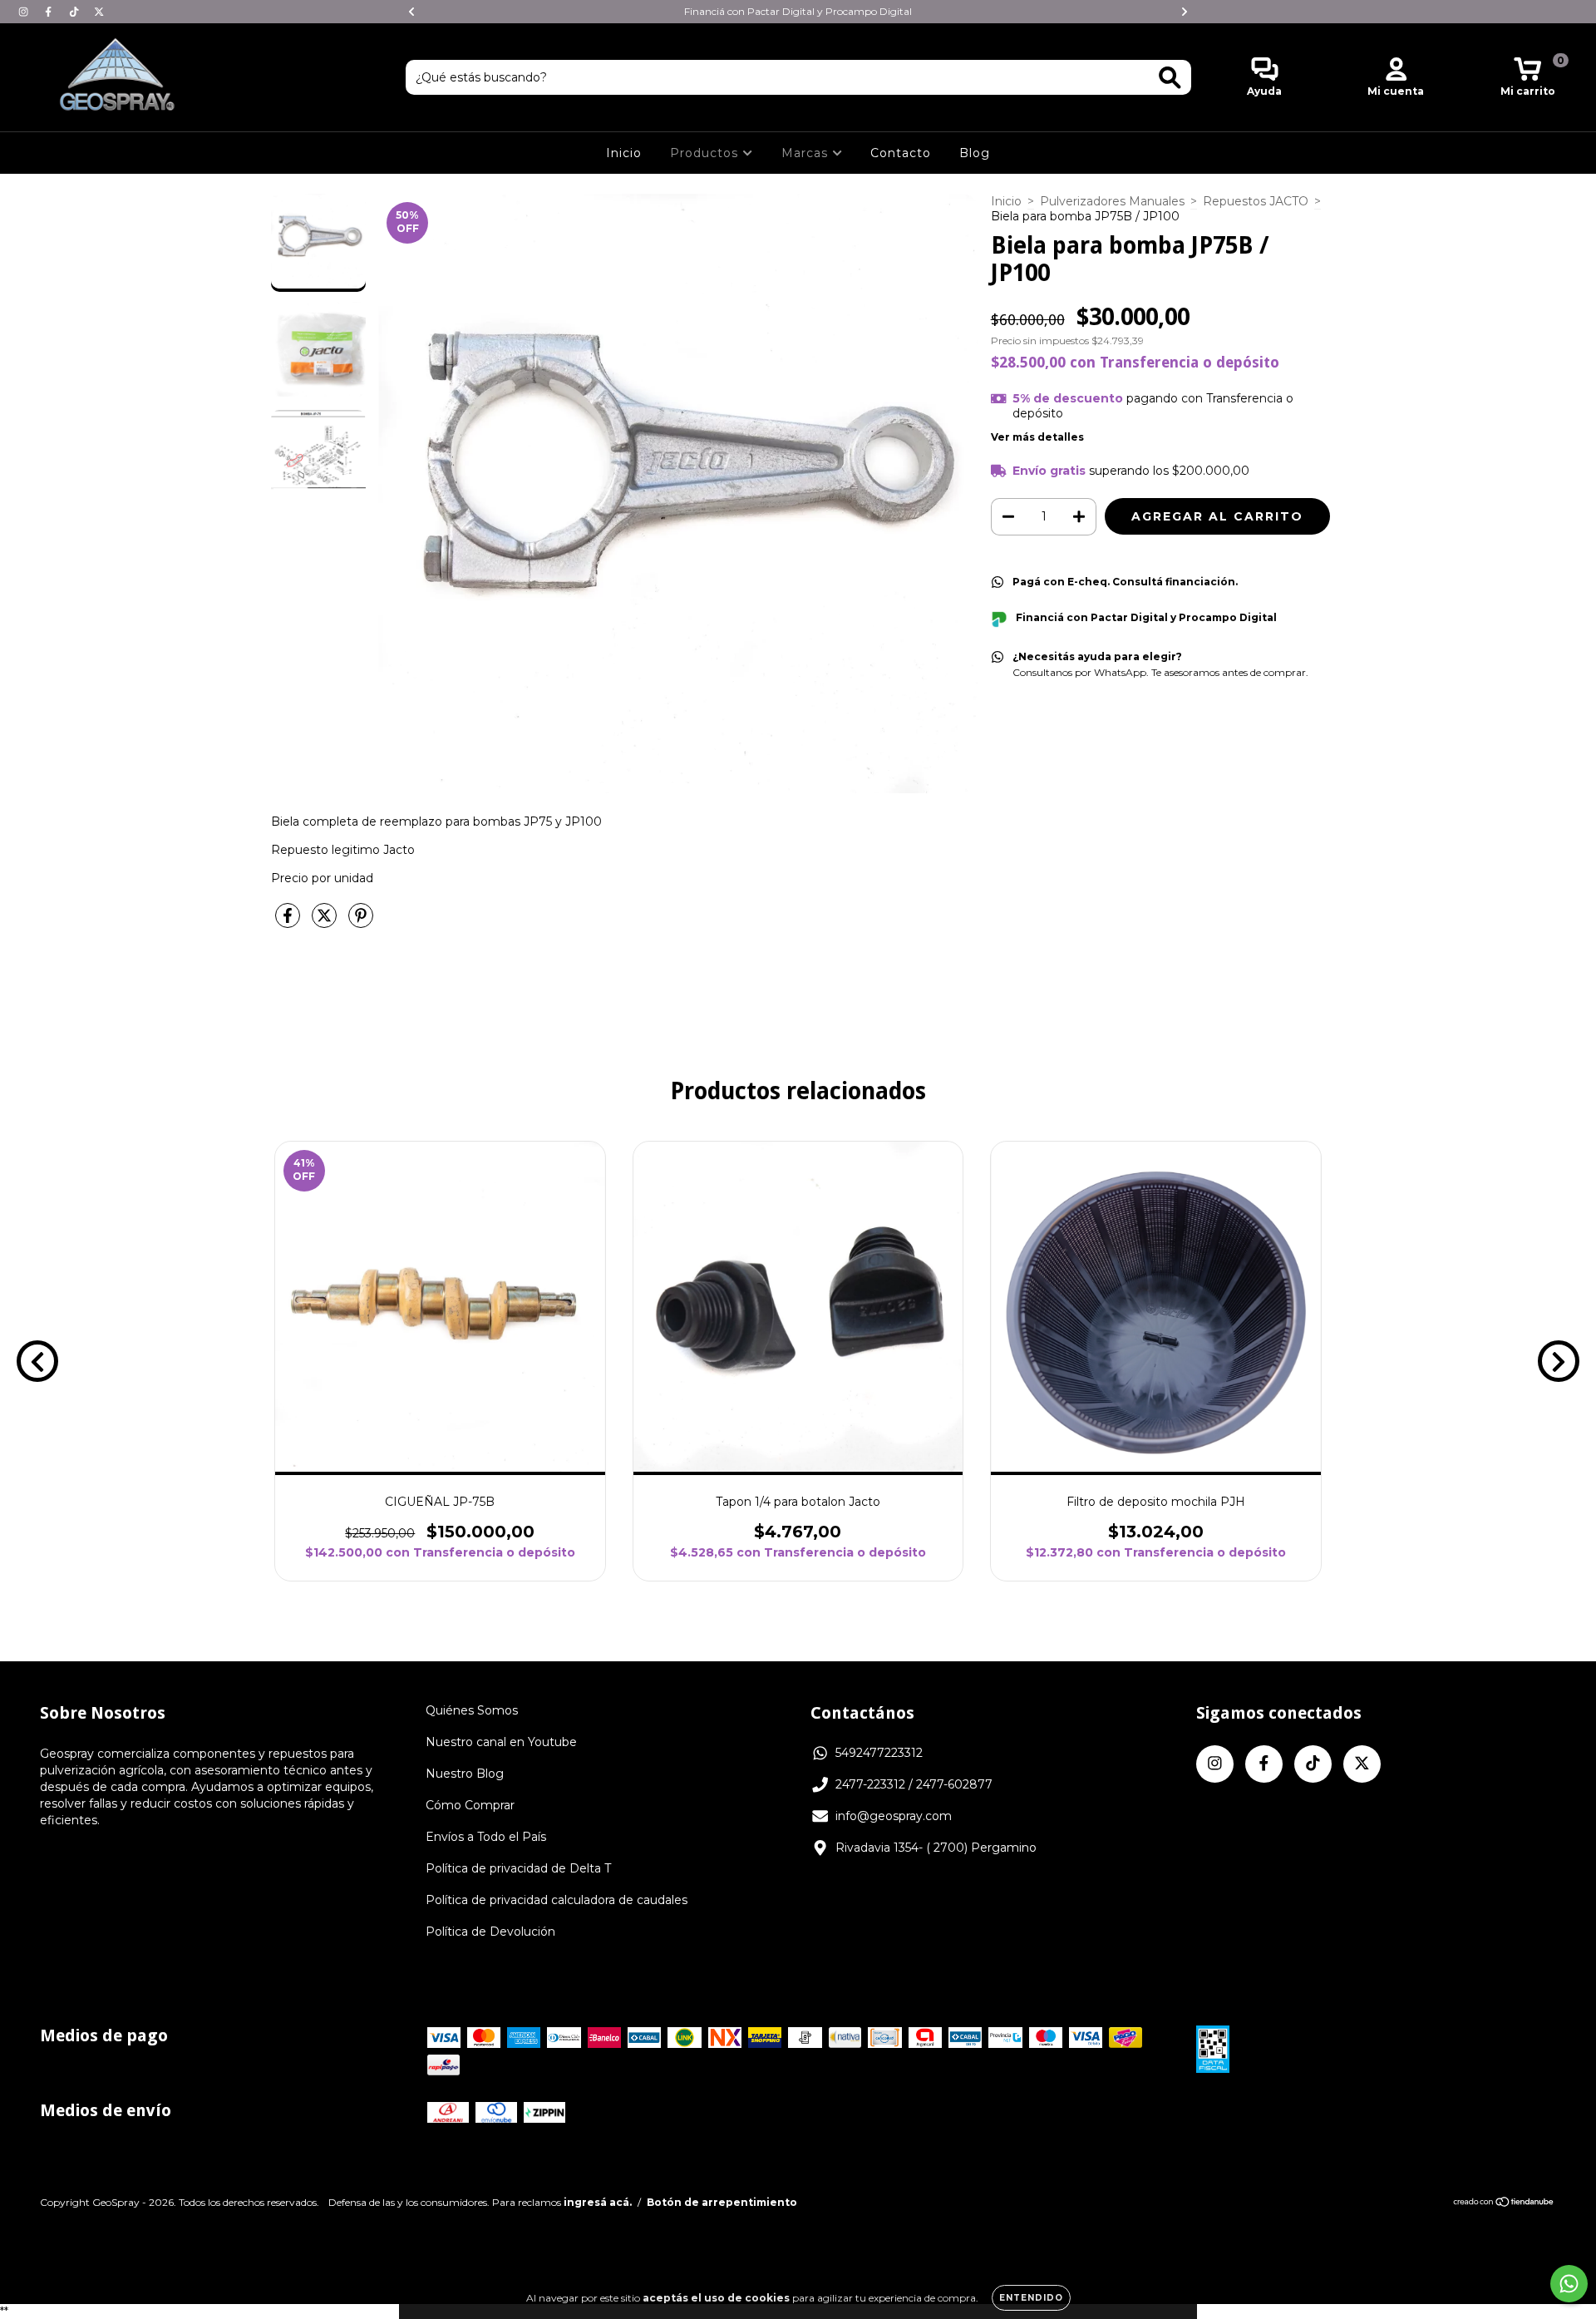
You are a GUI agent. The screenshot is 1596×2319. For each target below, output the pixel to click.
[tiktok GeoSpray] (76, 12)
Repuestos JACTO (1256, 201)
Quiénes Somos (472, 1710)
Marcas (807, 153)
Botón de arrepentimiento (722, 2202)
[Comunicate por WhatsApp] (1569, 2284)
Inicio (624, 153)
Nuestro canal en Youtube (501, 1742)
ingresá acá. (598, 2202)
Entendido (1031, 2298)
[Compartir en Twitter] (326, 922)
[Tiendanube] (1504, 2204)
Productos (706, 153)
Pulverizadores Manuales (1112, 201)
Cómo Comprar (470, 1805)
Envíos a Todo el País (486, 1837)
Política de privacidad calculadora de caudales (557, 1900)
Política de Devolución (490, 1932)
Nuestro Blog (465, 1774)
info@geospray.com (894, 1816)
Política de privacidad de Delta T (518, 1868)
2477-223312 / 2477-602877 (914, 1784)
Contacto (901, 153)
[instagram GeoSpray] (25, 12)
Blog (975, 153)
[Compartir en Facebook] (289, 922)
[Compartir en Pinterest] (361, 922)
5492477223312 (879, 1753)
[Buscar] (1170, 78)
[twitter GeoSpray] (99, 12)
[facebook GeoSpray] (50, 12)
